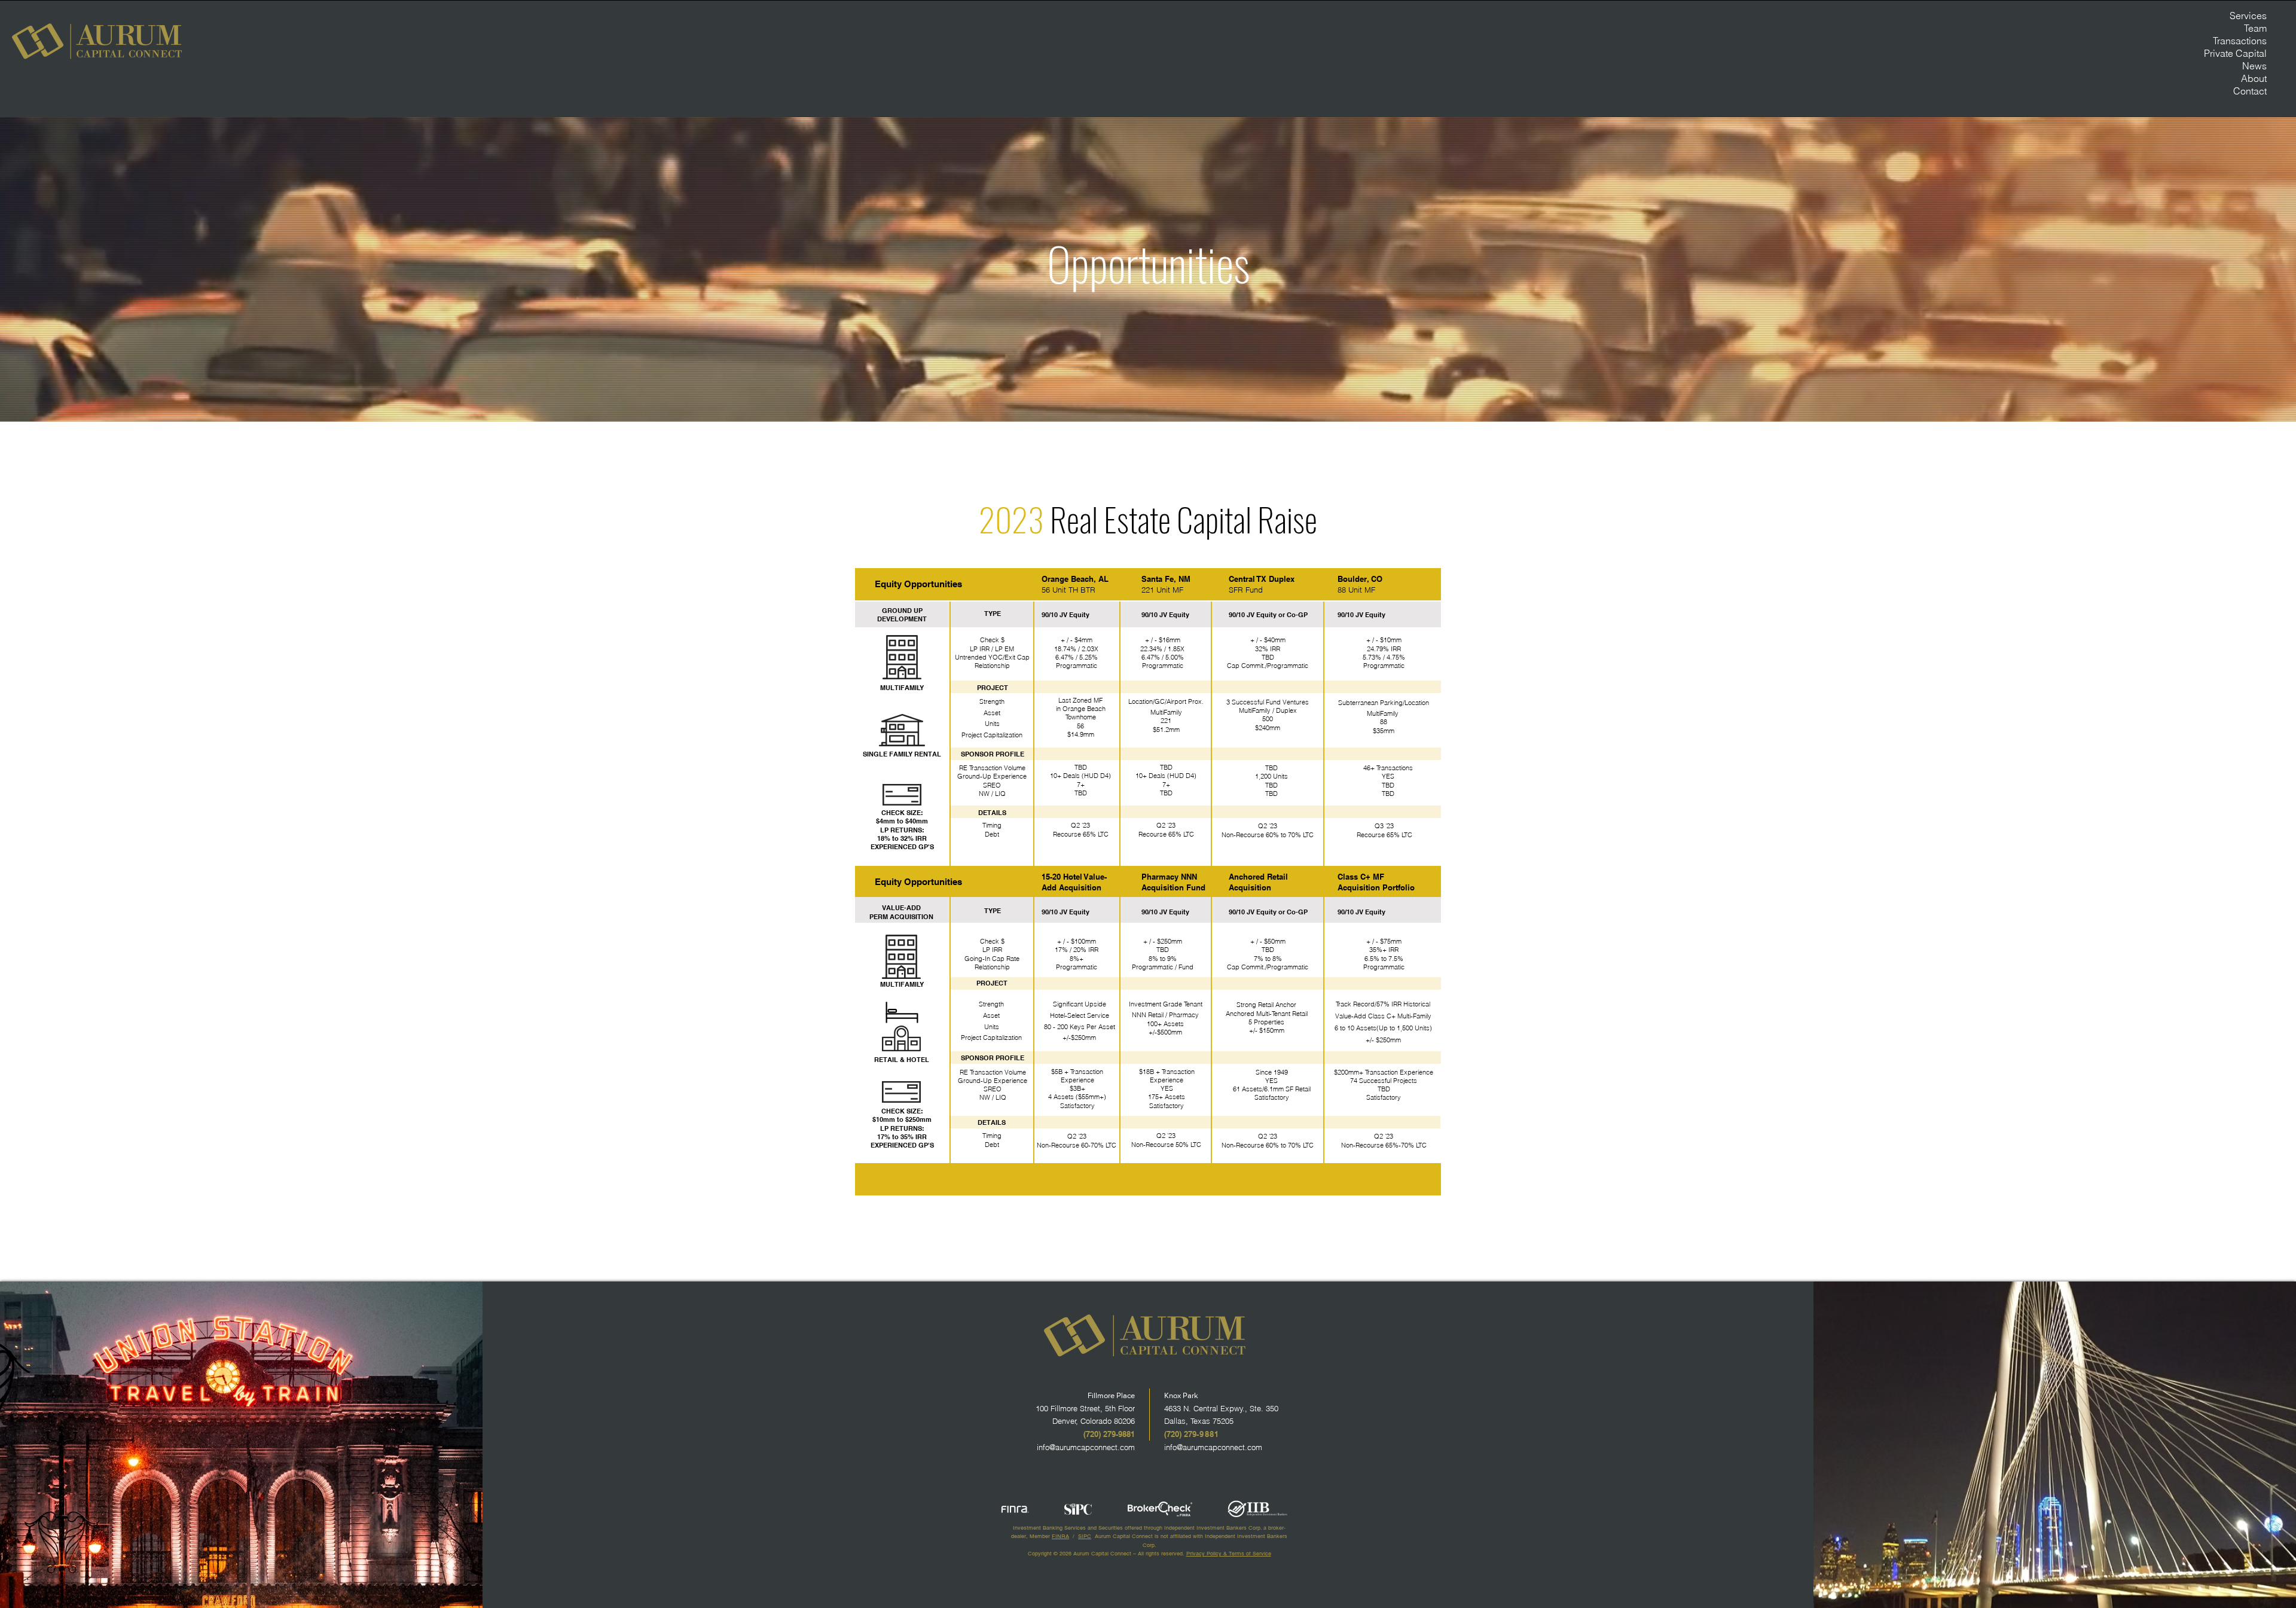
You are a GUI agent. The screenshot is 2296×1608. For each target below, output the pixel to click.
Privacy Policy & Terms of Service (1229, 1554)
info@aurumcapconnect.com (1086, 1447)
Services (2248, 16)
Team (2255, 28)
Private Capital (2237, 53)
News (2254, 66)
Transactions (2240, 41)
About (2254, 78)
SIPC (1085, 1536)
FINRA (1060, 1536)
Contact (2250, 91)
